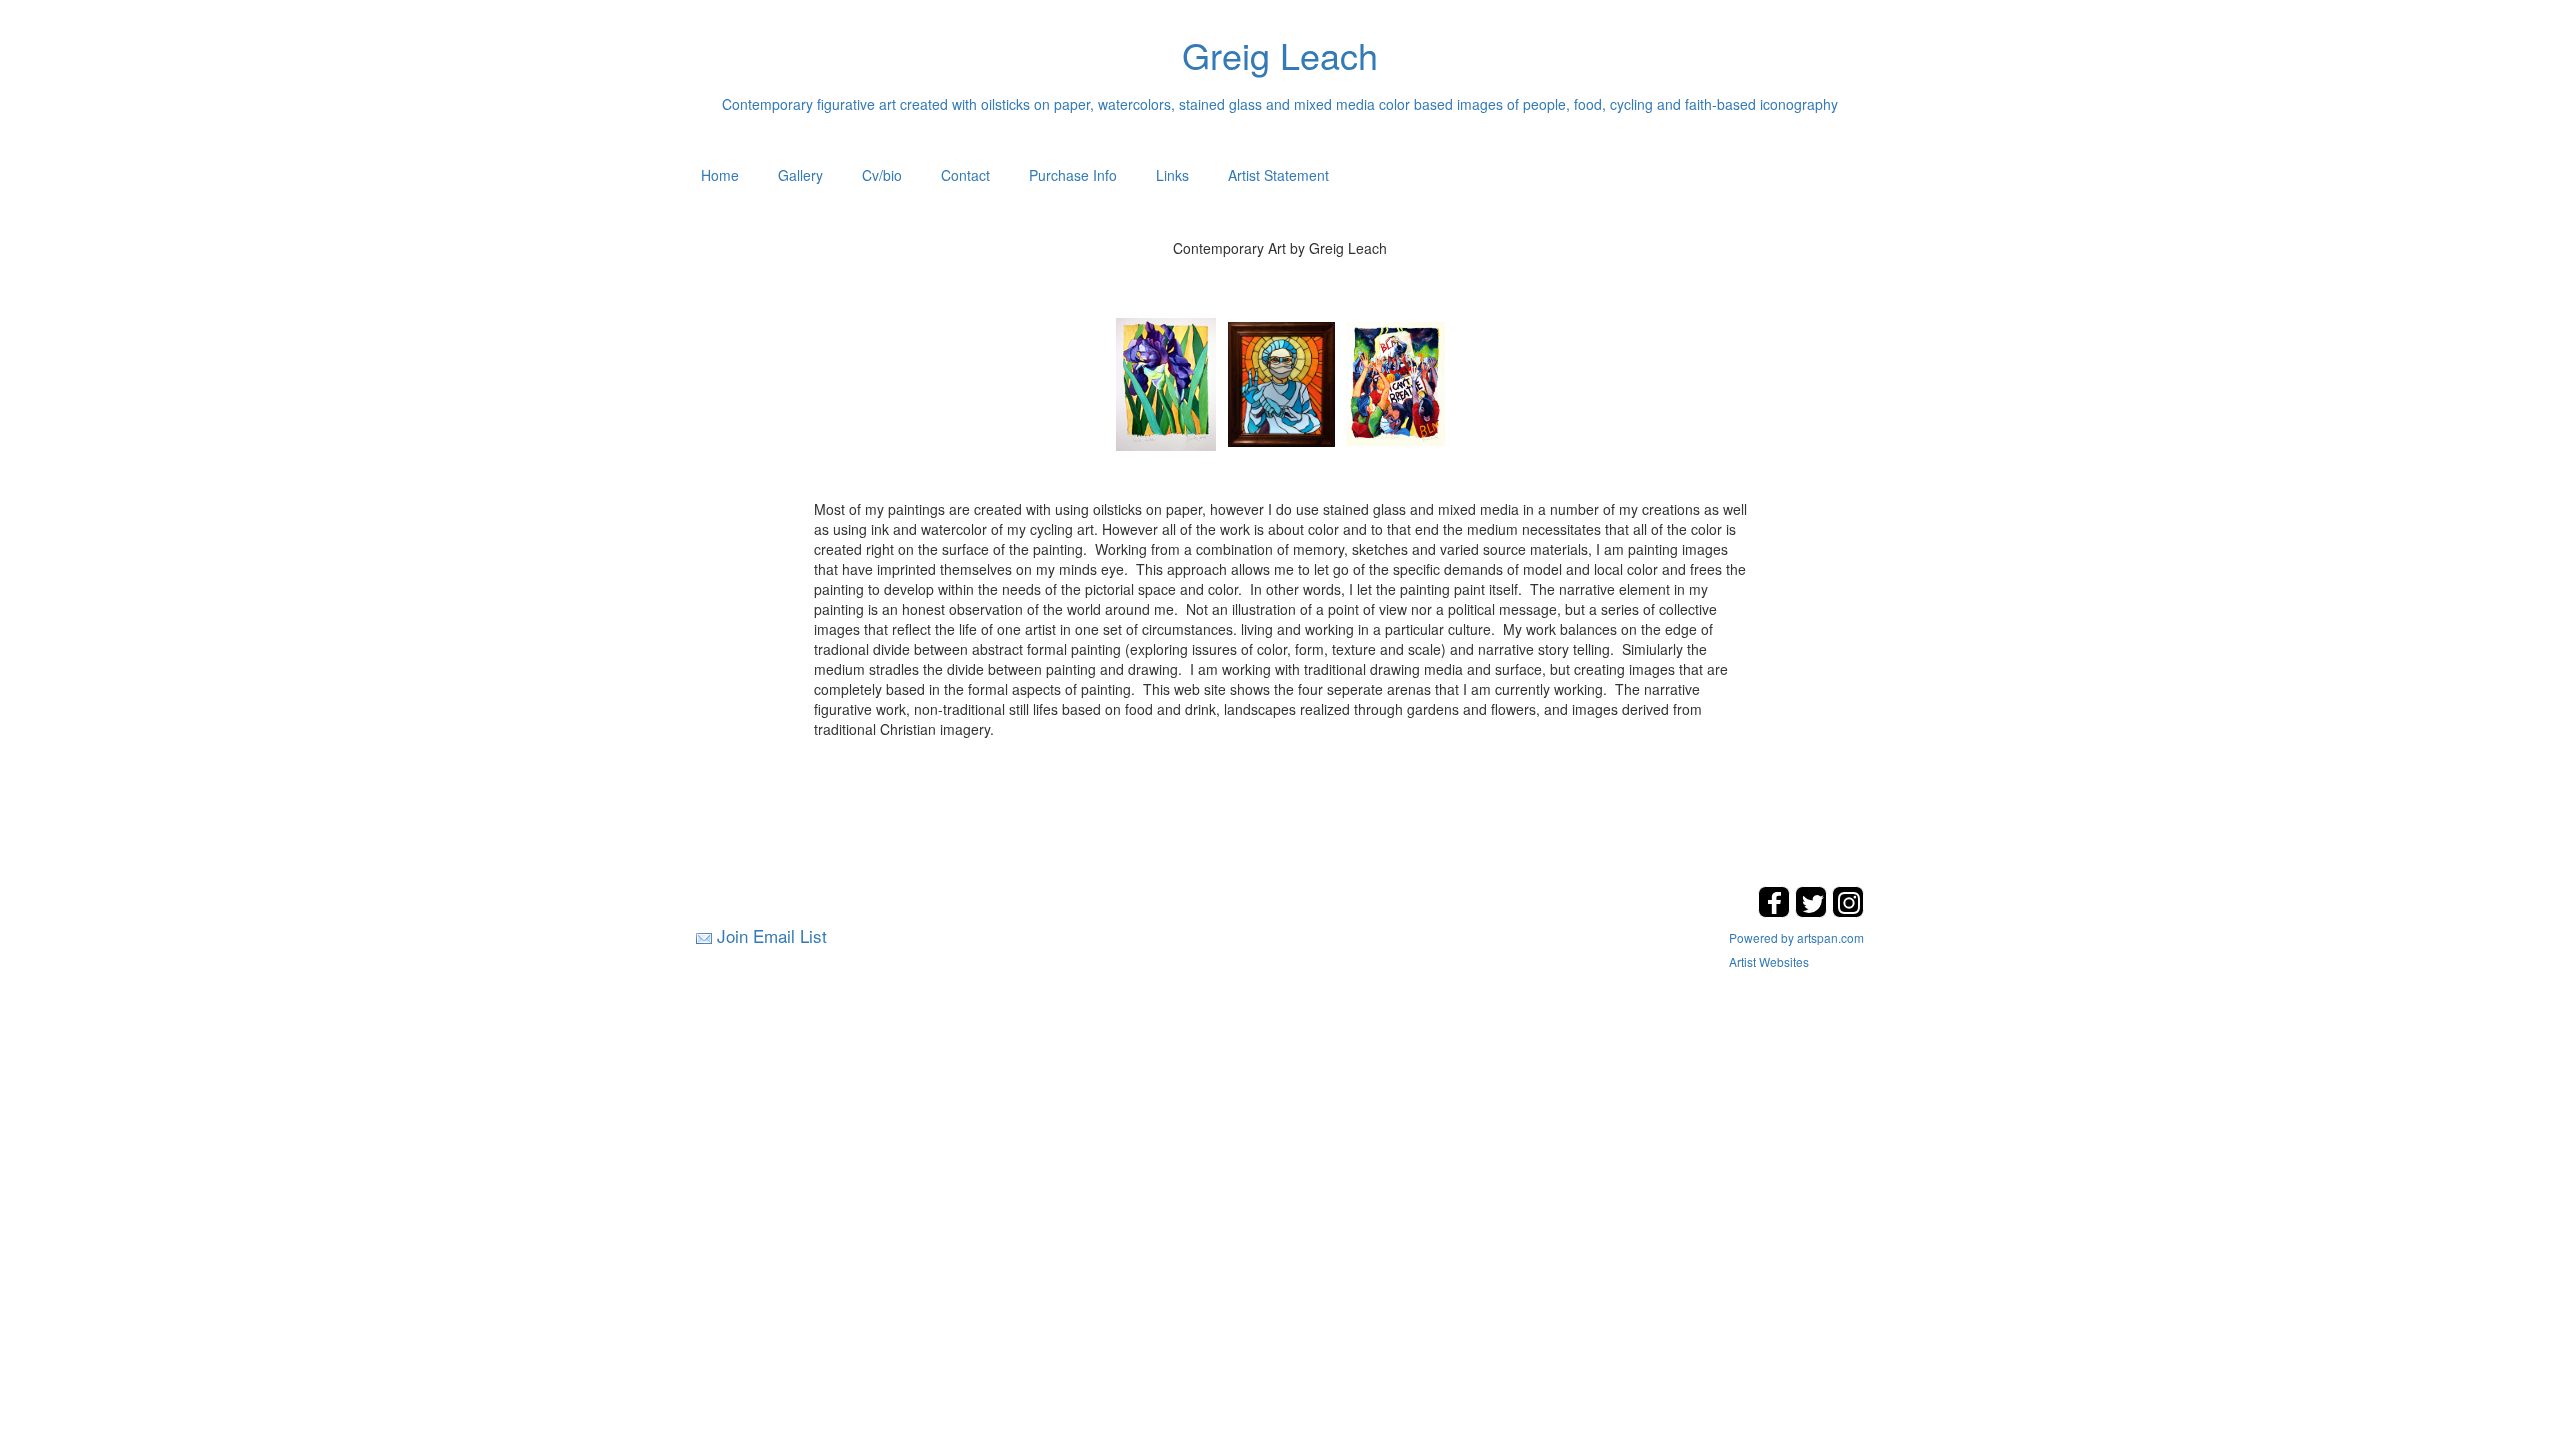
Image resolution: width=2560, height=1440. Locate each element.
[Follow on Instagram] (1848, 911)
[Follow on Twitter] (1813, 911)
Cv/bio (882, 175)
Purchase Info (1073, 175)
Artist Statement (1278, 175)
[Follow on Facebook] (1776, 911)
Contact (965, 175)
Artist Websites (1769, 961)
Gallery (800, 175)
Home (720, 175)
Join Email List (772, 935)
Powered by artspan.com (1796, 937)
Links (1172, 175)
